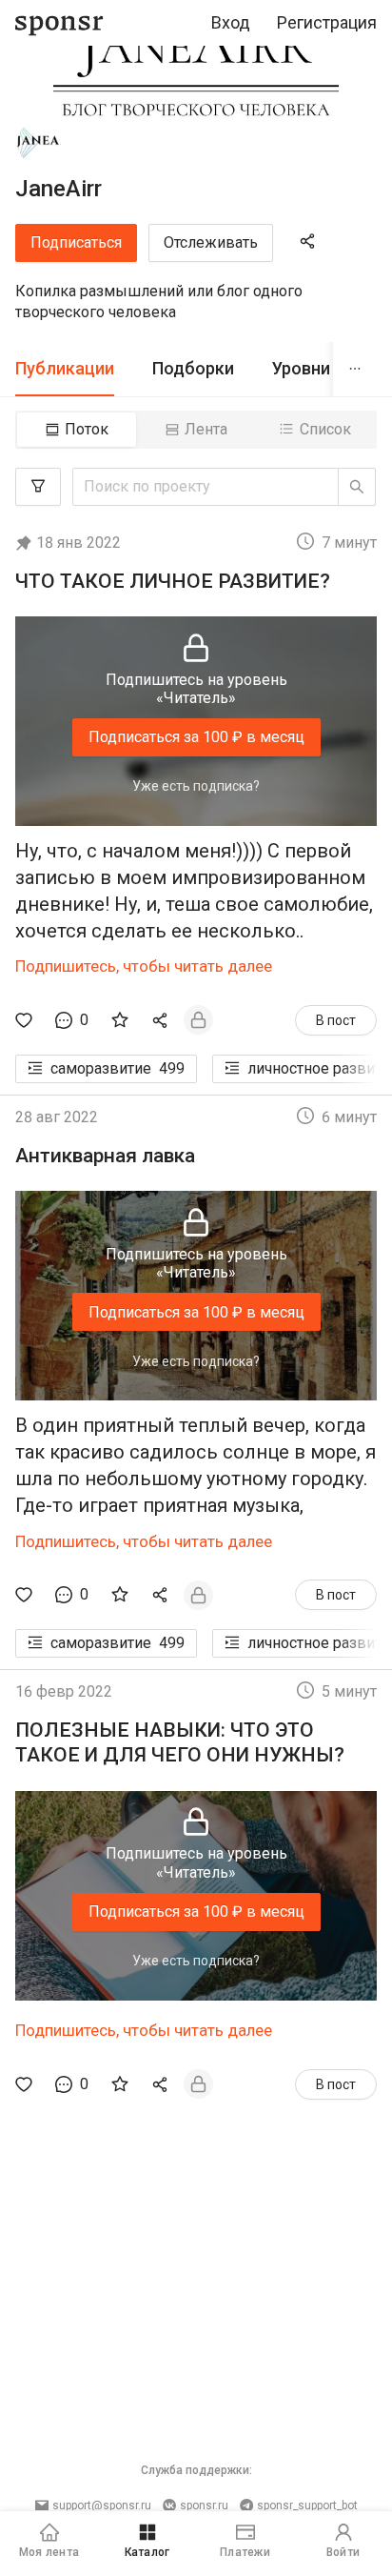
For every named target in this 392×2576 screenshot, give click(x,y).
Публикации (65, 368)
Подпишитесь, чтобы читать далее (144, 966)
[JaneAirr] (39, 143)
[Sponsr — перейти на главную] (59, 23)
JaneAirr (59, 189)
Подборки (193, 368)
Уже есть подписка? (196, 786)
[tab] (65, 369)
